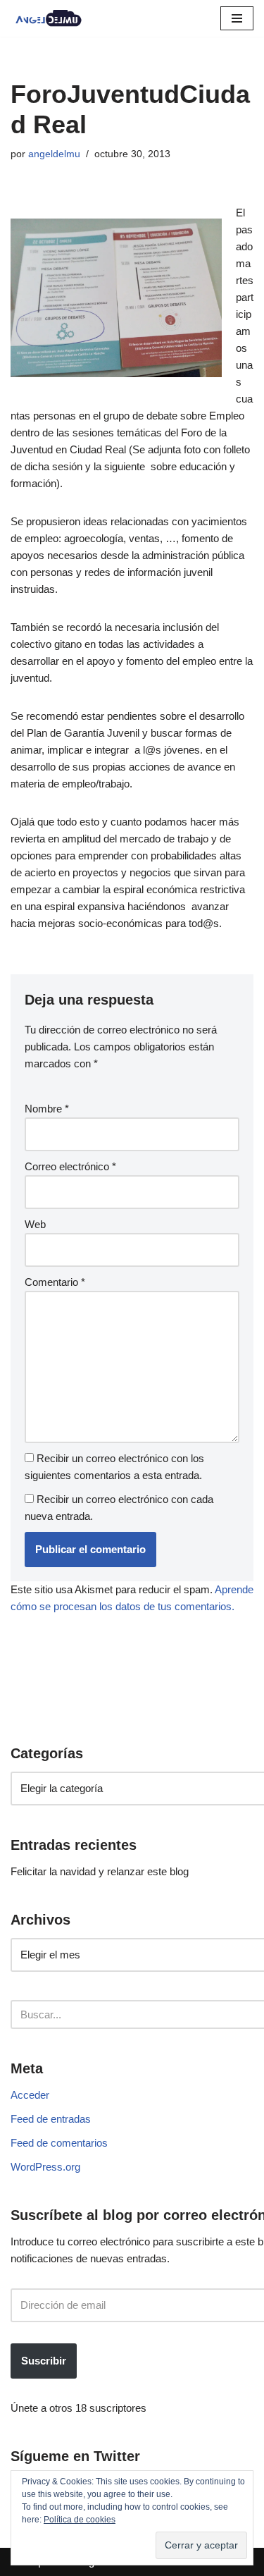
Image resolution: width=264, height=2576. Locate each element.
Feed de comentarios (59, 2143)
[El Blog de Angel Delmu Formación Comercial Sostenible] (53, 18)
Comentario (55, 1282)
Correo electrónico (70, 1166)
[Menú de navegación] (237, 18)
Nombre (47, 1109)
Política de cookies (80, 2520)
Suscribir (44, 2361)
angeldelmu (54, 154)
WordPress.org (45, 2167)
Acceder (30, 2095)
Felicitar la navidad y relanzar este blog (100, 1871)
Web (35, 1224)
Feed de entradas (51, 2119)
